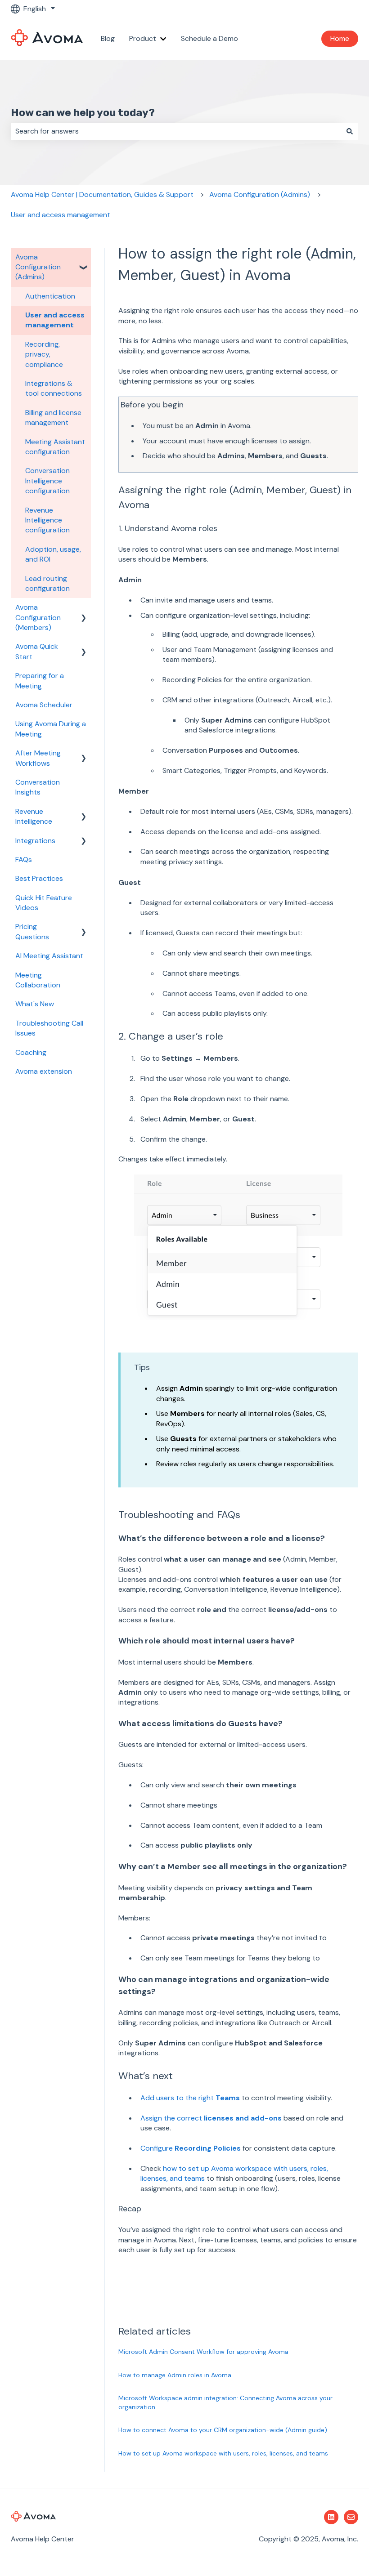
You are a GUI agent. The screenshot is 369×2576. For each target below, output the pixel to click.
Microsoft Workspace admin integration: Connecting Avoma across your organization (225, 2402)
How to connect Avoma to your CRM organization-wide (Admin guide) (223, 2430)
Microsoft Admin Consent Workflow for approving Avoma (203, 2352)
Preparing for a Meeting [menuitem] (40, 681)
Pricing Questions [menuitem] (32, 931)
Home (340, 38)
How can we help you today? (83, 112)
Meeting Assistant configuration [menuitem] (55, 447)
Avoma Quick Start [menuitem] (37, 651)
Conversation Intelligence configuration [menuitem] (47, 481)
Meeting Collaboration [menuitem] (38, 980)
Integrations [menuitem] (35, 841)
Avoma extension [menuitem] (44, 1071)
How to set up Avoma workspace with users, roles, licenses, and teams (223, 2453)
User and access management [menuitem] (55, 320)
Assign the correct (211, 2118)
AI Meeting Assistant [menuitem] (49, 956)
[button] (84, 258)
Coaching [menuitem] (31, 1052)
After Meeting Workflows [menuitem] (38, 758)
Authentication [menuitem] (50, 296)
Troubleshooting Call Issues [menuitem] (49, 1028)
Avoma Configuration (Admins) (260, 194)
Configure (191, 2148)
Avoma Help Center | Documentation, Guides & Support (102, 194)
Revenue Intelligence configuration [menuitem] (47, 520)
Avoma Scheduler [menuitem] (44, 705)
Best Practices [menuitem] (39, 878)
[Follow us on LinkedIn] (331, 2517)
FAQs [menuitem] (24, 859)
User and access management (61, 215)
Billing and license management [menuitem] (53, 417)
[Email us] (351, 2517)
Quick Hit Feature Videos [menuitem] (44, 903)
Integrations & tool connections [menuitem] (54, 388)
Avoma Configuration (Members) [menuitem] (38, 617)
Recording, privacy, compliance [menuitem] (44, 354)
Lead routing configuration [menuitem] (47, 583)
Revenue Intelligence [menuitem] (34, 816)
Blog (108, 38)
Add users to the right (190, 2098)
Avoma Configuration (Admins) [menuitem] (38, 267)
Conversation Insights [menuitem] (38, 787)
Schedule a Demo (209, 38)
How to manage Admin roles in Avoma (175, 2375)
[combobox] (176, 131)
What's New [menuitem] (35, 1004)
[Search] (350, 131)
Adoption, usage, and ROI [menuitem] (53, 554)
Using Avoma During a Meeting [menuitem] (51, 729)
